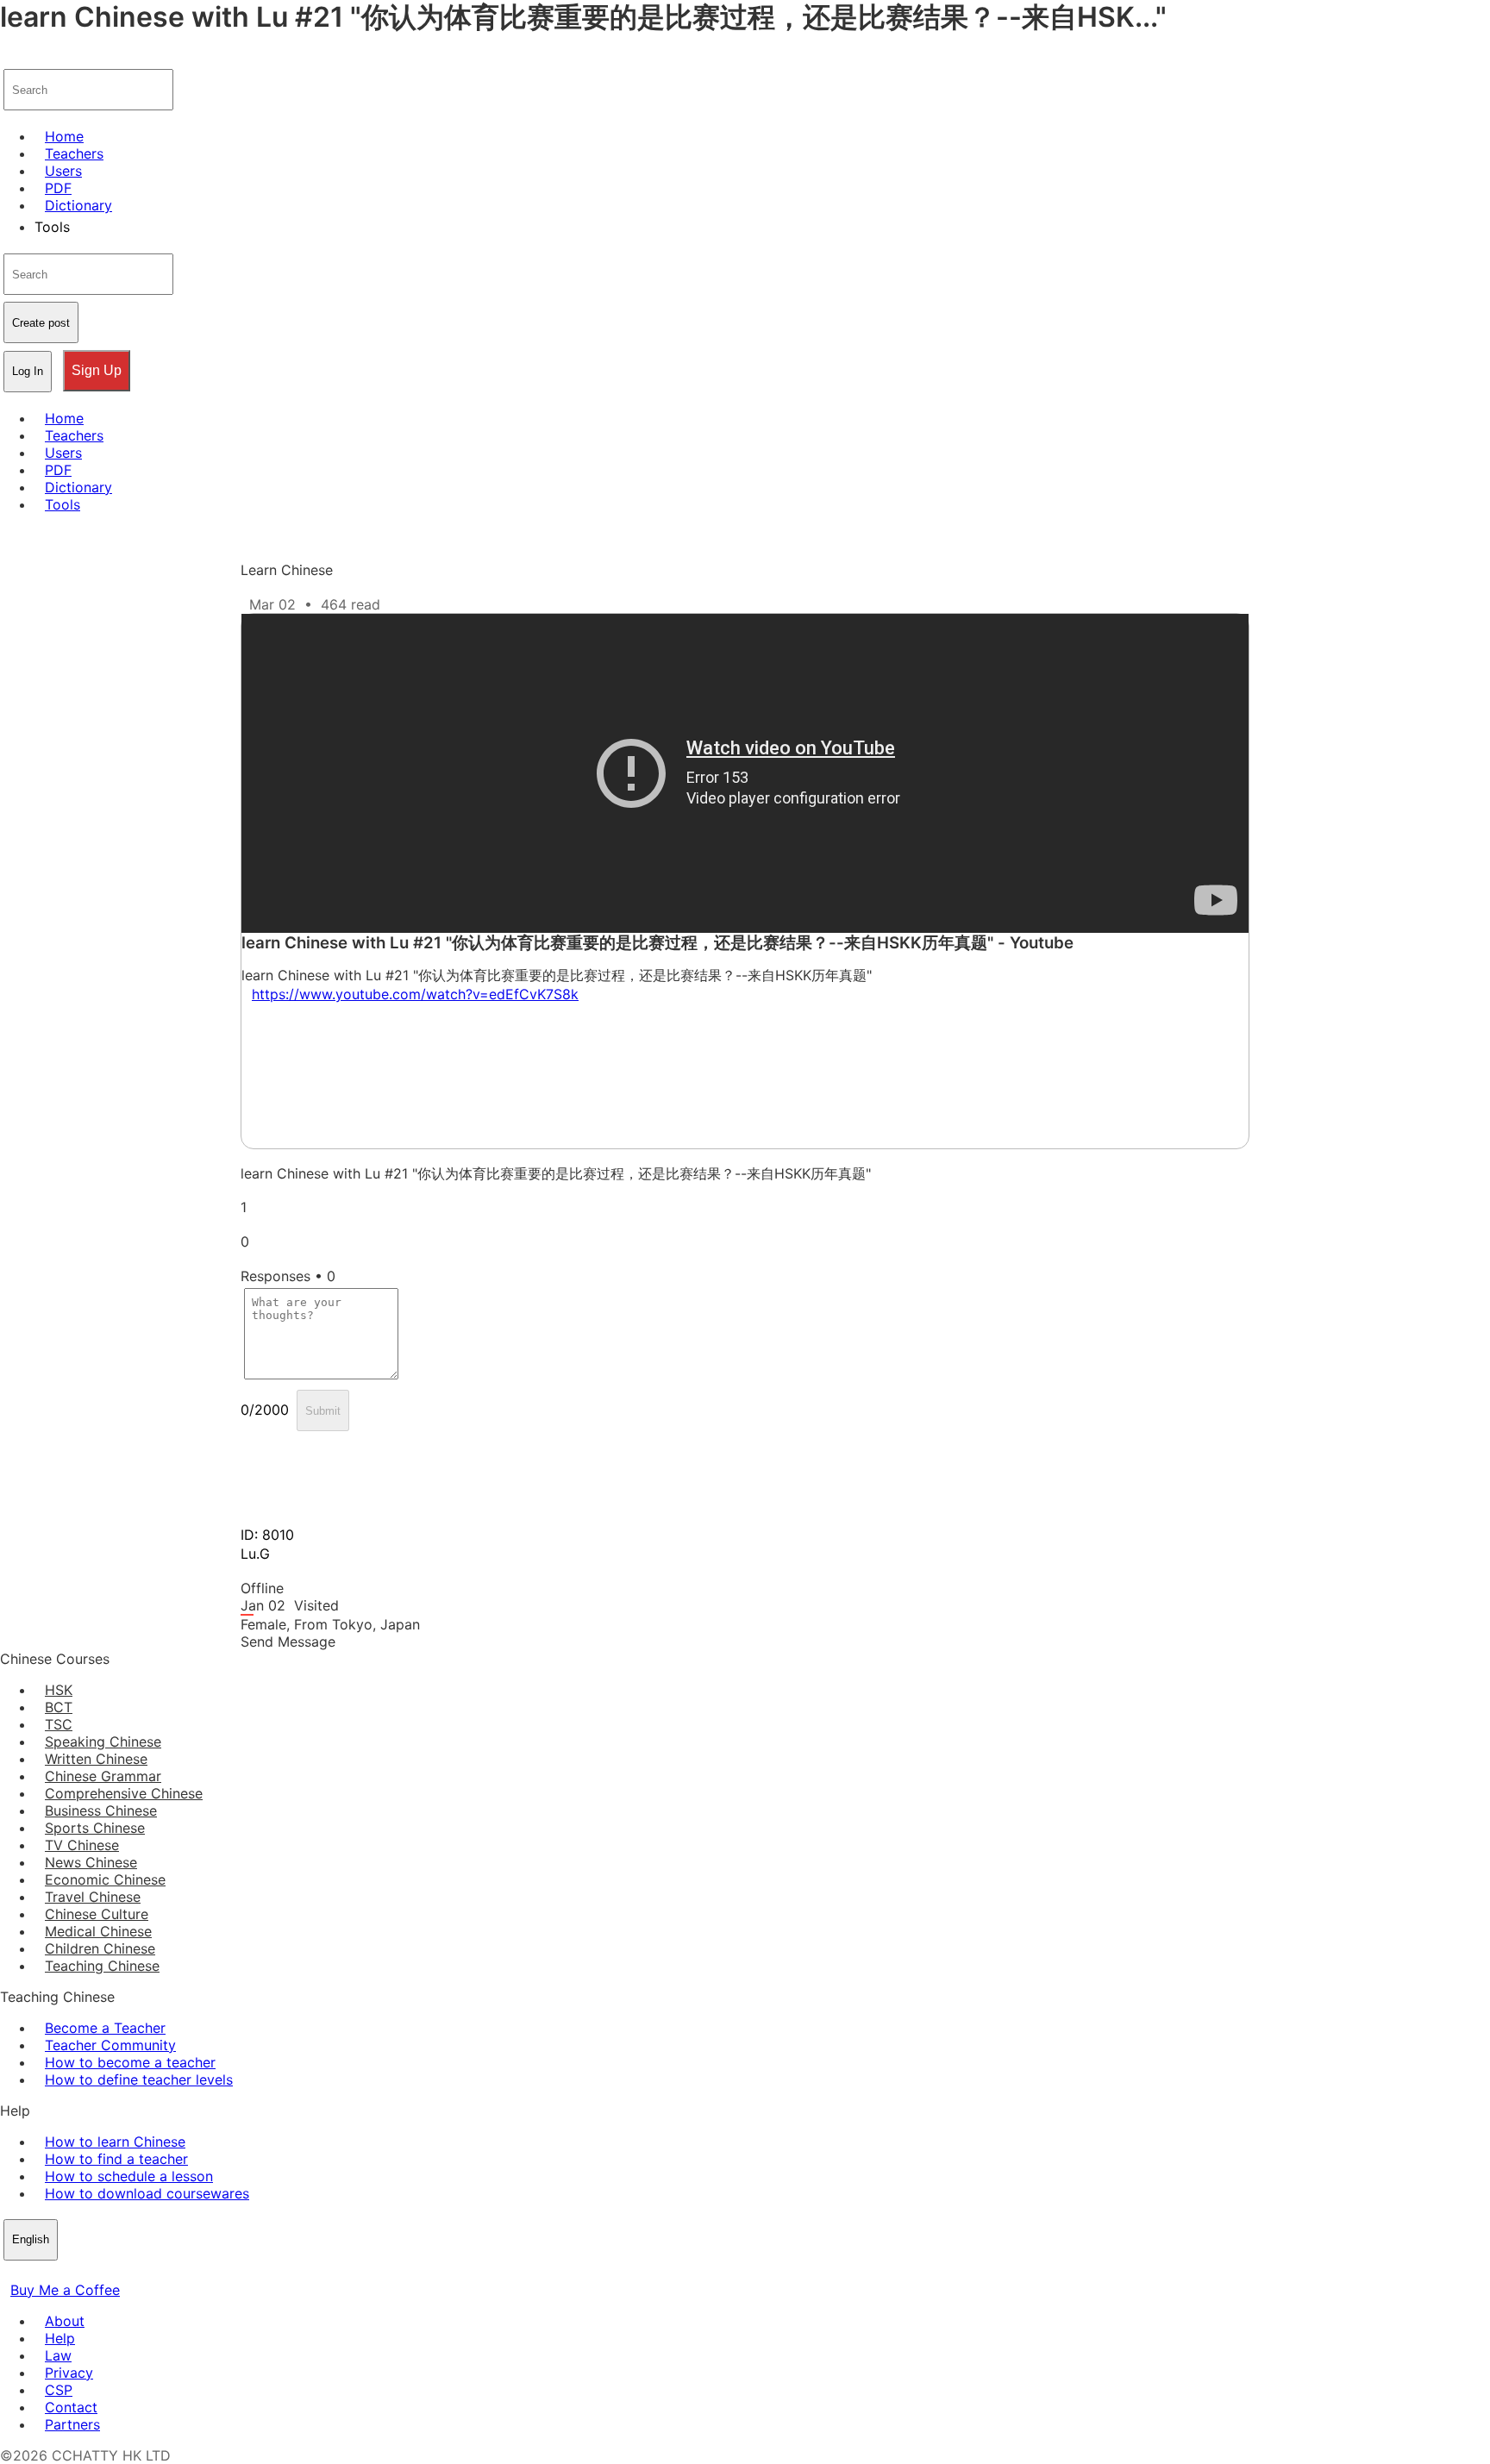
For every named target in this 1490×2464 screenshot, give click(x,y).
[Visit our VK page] (52, 2273)
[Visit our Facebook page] (10, 2273)
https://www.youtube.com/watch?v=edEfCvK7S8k (415, 994)
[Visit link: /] (10, 57)
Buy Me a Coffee (65, 2290)
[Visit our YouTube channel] (72, 2273)
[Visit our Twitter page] (31, 2273)
